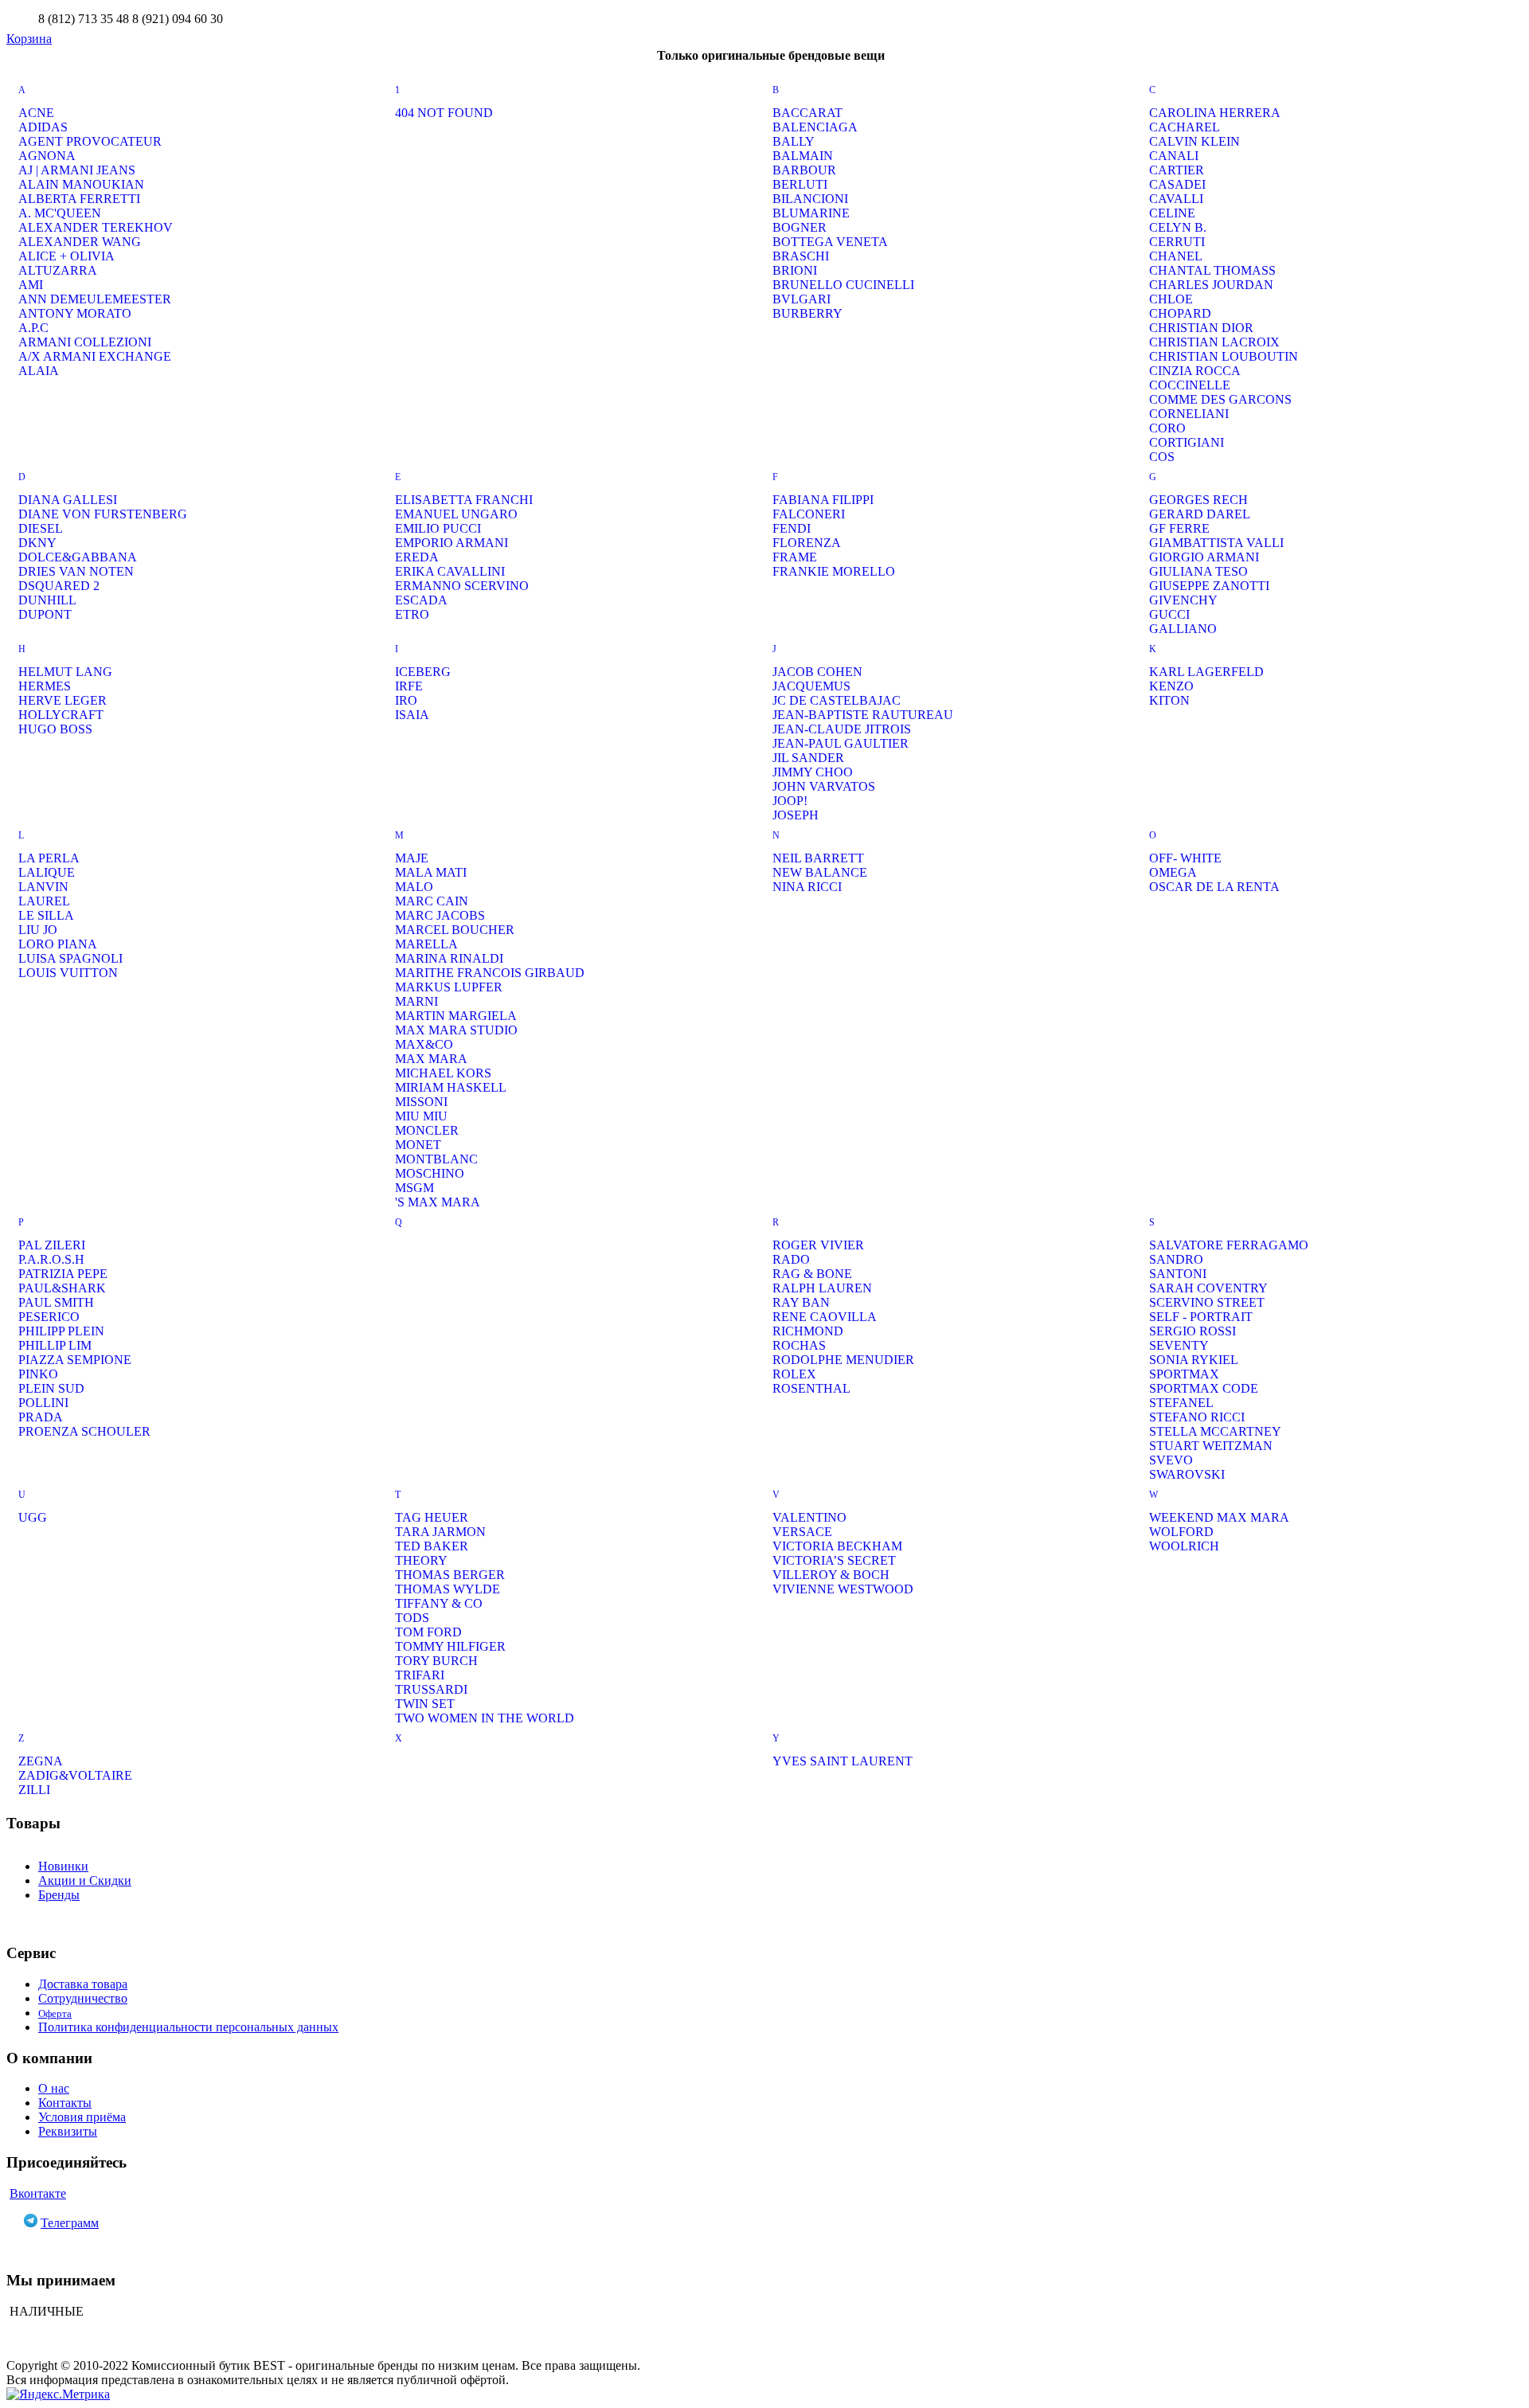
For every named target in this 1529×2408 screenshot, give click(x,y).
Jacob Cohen (817, 672)
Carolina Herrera (1215, 113)
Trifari (420, 1675)
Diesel (41, 528)
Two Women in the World (485, 1718)
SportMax (1184, 1374)
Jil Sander (808, 758)
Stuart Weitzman (1211, 1446)
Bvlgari (802, 299)
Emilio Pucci (438, 528)
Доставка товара (83, 1984)
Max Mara (431, 1059)
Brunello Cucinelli (843, 285)
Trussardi (431, 1689)
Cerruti (1177, 242)
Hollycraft (61, 715)
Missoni (421, 1102)
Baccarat (808, 113)
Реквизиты (68, 2131)
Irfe (409, 686)
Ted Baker (432, 1546)
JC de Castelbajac (837, 700)
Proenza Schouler (84, 1431)
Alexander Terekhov (96, 227)
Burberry (808, 313)
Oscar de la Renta (1214, 887)
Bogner (800, 227)
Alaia (39, 371)
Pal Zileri (52, 1245)
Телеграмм (70, 2223)
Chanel (1176, 256)
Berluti (800, 184)
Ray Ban (801, 1302)
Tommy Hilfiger (450, 1646)
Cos (1162, 457)
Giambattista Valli (1216, 543)
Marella (426, 944)
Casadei (1177, 184)
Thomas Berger (450, 1575)
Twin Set (425, 1704)
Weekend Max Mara (1219, 1517)
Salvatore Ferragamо (1229, 1245)
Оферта (55, 2013)
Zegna (41, 1761)
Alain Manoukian (81, 184)
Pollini (43, 1403)
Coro (1167, 428)
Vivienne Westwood (843, 1589)
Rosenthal (811, 1388)
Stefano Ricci (1197, 1417)
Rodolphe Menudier (843, 1360)
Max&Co (424, 1044)
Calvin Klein (1195, 141)
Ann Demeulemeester (95, 299)
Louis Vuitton (68, 973)
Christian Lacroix (1214, 342)
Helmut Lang (65, 672)
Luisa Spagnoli (70, 958)
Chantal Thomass (1212, 270)
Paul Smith (56, 1302)
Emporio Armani (452, 543)
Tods (412, 1618)
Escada (421, 600)
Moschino (430, 1173)
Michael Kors (443, 1073)
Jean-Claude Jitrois (842, 729)
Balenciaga (815, 127)
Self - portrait (1201, 1317)
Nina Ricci (807, 887)
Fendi (792, 528)
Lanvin (43, 887)
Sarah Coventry (1208, 1288)
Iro (406, 700)
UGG (33, 1517)
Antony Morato (75, 313)
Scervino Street (1207, 1302)
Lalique (47, 872)
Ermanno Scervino (462, 586)
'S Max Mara (438, 1202)
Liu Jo (38, 930)
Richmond (808, 1331)
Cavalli (1176, 199)
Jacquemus (811, 686)
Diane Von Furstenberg (103, 514)
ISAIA (412, 715)
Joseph (796, 815)
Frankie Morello (834, 571)
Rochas (799, 1345)
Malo (414, 887)
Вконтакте (38, 2193)
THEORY (421, 1560)
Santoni (1178, 1274)
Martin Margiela (456, 1016)
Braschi (801, 256)
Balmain (803, 156)
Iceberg (423, 672)
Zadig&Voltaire (75, 1775)
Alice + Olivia (66, 256)
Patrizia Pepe (63, 1274)
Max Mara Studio (456, 1030)
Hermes (45, 686)
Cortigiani (1187, 442)
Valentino (809, 1517)
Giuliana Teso (1199, 571)
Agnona (47, 156)
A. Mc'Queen (60, 213)
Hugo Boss (55, 729)
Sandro (1176, 1259)
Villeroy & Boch (831, 1575)
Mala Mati (431, 872)
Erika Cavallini (450, 571)
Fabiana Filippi (823, 500)
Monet (418, 1145)
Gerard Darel (1200, 514)
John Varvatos (824, 786)
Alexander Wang (80, 242)
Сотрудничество (83, 1998)
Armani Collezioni (85, 342)
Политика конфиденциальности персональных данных (188, 2027)
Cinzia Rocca (1195, 371)
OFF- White (1185, 858)
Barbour (804, 170)
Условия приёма (82, 2117)
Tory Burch (436, 1661)
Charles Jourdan (1211, 285)
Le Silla (46, 915)
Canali (1174, 156)
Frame (795, 557)
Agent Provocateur (90, 141)
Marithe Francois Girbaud (490, 973)
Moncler (427, 1130)
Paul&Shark (62, 1288)
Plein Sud (51, 1388)
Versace (802, 1532)
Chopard (1180, 313)
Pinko (38, 1374)
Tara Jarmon (440, 1532)
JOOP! (790, 801)
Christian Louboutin (1224, 356)
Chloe (1171, 299)
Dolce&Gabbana (78, 557)
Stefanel (1181, 1403)
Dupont (45, 614)
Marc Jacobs (440, 915)
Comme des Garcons (1220, 399)
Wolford (1181, 1532)
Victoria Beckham (837, 1546)
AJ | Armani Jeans (77, 170)
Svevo (1171, 1460)
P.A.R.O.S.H (51, 1259)
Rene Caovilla (825, 1317)
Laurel (44, 901)
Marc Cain (432, 901)
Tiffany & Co (439, 1603)
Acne (36, 113)
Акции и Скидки (85, 1880)
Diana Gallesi (68, 500)
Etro (412, 614)
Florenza (807, 543)
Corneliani (1189, 414)
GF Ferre (1179, 528)
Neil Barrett (818, 858)
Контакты (65, 2103)
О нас (54, 2088)
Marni (416, 1001)
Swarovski (1187, 1474)
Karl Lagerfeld (1206, 672)
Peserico (49, 1317)
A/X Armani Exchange (95, 356)
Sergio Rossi (1193, 1331)
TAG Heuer (432, 1517)
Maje (412, 858)
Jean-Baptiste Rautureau (863, 715)
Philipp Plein (61, 1331)
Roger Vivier (818, 1245)
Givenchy (1183, 600)
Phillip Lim (55, 1345)
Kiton (1169, 700)
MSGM (415, 1188)
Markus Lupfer (449, 987)
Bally (794, 141)
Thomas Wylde (448, 1589)
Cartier (1177, 170)
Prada (41, 1417)
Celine (1172, 213)
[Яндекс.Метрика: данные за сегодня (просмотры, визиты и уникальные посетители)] (58, 2394)
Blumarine (811, 213)
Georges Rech (1199, 500)
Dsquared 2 (59, 586)
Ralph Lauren (822, 1288)
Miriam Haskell (451, 1087)
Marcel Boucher (455, 930)
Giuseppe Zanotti (1209, 586)
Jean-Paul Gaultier (841, 743)
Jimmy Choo (813, 772)
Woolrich (1184, 1546)
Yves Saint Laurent (843, 1761)
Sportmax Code (1204, 1388)
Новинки (63, 1866)
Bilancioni (810, 199)
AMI (31, 285)
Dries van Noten (76, 571)
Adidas (43, 127)
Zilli (34, 1790)
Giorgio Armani (1204, 557)
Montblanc (436, 1159)
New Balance (820, 872)
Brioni (795, 270)
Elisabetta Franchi (464, 500)
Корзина (29, 39)
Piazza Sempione (75, 1360)
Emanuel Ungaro (456, 514)
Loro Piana (58, 944)
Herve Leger (63, 700)
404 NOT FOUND (444, 113)
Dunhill (47, 600)
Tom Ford (428, 1632)
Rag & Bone (812, 1274)
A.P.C (33, 328)
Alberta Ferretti (79, 199)
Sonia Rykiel (1194, 1360)
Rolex (794, 1374)
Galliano (1183, 629)
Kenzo (1171, 686)
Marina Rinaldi (449, 958)
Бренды (59, 1895)
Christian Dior (1201, 328)
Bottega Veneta (830, 242)
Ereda (417, 557)
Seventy (1179, 1345)
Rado (791, 1259)
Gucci (1169, 614)
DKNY (37, 543)
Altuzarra (58, 270)
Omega (1173, 872)
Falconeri (809, 514)
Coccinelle (1190, 385)
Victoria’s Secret (834, 1560)
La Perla (49, 858)
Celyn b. (1178, 227)
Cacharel (1185, 127)
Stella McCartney (1215, 1431)
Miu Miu (421, 1116)
